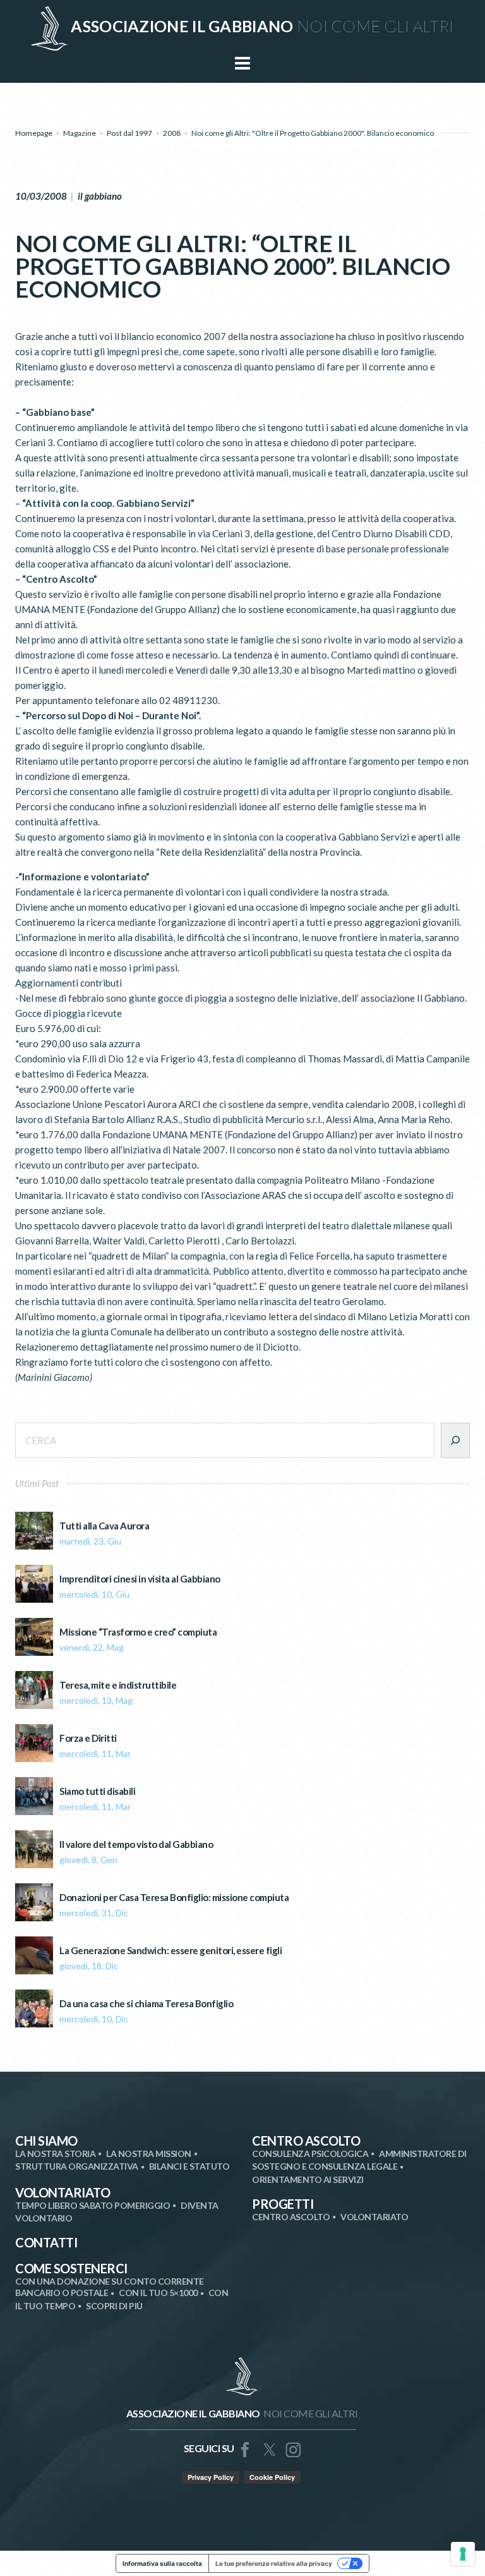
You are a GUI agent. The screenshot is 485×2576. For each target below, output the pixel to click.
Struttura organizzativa (77, 2166)
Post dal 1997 (129, 133)
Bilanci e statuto (189, 2166)
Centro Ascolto (306, 2141)
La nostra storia (55, 2154)
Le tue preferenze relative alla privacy (274, 2563)
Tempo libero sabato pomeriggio (93, 2205)
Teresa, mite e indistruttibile (118, 1685)
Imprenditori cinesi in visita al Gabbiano (140, 1579)
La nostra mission (149, 2154)
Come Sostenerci (71, 2268)
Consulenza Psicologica (310, 2154)
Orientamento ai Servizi (308, 2179)
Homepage (34, 133)
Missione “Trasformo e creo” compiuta (138, 1632)
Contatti (46, 2242)
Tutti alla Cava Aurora (104, 1526)
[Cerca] (455, 1440)
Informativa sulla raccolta (162, 2563)
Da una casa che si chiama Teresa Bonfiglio (146, 2004)
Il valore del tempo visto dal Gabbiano (136, 1844)
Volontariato (63, 2192)
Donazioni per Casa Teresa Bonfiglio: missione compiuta (174, 1898)
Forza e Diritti (88, 1738)
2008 (172, 133)
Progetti (283, 2204)
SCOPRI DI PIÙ (114, 2306)
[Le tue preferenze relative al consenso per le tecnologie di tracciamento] (463, 2554)
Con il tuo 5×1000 (158, 2293)
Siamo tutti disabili (97, 1791)
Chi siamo (46, 2141)
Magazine (80, 133)
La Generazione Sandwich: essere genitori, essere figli (171, 1951)
